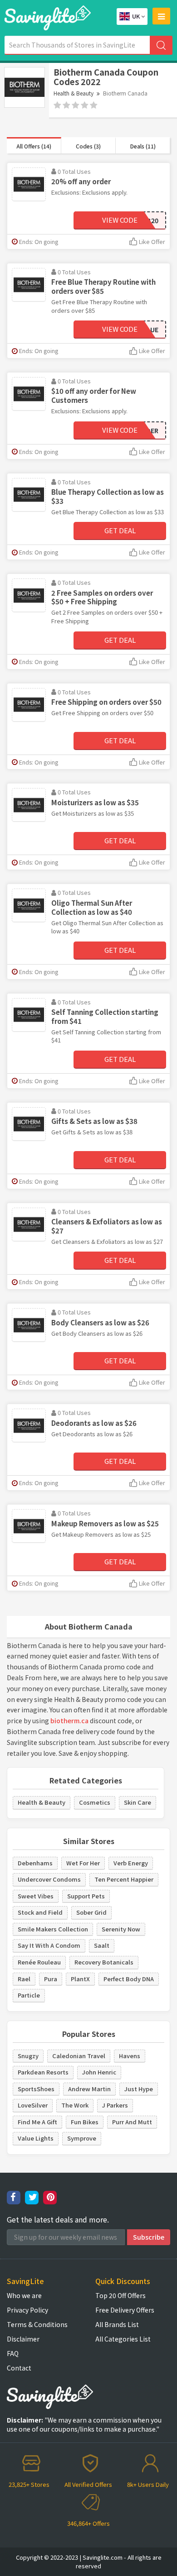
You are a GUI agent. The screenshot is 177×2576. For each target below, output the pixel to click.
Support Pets (86, 1896)
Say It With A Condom (49, 1945)
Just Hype (139, 2089)
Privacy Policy (27, 2310)
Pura (51, 1979)
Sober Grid (91, 1912)
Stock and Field (40, 1912)
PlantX (80, 1979)
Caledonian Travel (79, 2056)
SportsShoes (36, 2089)
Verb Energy (131, 1863)
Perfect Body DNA (129, 1979)
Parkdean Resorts (43, 2072)
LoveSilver (33, 2105)
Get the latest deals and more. (58, 2220)
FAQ (13, 2353)
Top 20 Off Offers (120, 2295)
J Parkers (115, 2105)
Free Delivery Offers (125, 2310)
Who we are (24, 2295)
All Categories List (123, 2339)
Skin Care (138, 1802)
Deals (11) (143, 146)
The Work (75, 2105)
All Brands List (117, 2324)
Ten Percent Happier (124, 1879)
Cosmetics (95, 1802)
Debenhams (35, 1863)
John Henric (99, 2072)
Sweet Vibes (36, 1896)
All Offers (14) (34, 146)
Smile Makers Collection (53, 1929)
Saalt (102, 1945)
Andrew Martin (89, 2089)
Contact (19, 2368)
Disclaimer (23, 2339)
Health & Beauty (74, 93)
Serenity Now (121, 1929)
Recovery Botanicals (104, 1962)
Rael (24, 1979)
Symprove (82, 2138)
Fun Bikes (85, 2122)
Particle (29, 1995)
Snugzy (28, 2056)
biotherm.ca (69, 1721)
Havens (130, 2056)
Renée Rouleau (39, 1962)
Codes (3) (88, 146)
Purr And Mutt (132, 2122)
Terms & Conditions (37, 2324)
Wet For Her (83, 1863)
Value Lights (36, 2138)
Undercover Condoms (49, 1879)
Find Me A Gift (37, 2122)
